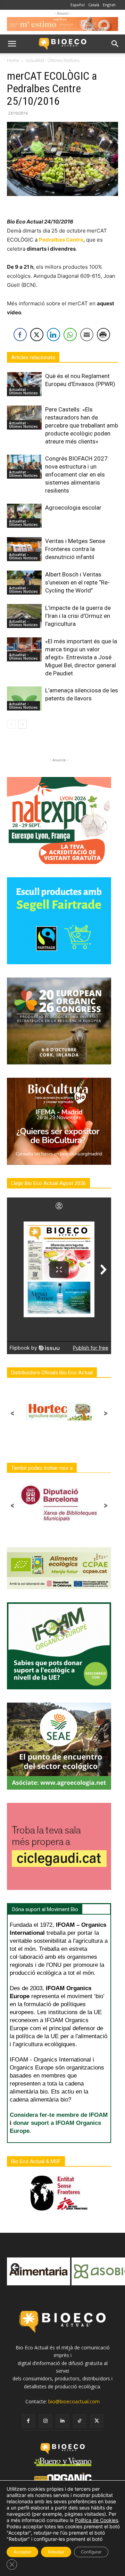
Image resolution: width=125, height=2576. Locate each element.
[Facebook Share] (20, 335)
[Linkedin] (62, 2421)
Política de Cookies (97, 2520)
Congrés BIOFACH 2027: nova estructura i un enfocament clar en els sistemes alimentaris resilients (77, 474)
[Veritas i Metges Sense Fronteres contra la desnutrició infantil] (24, 549)
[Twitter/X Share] (37, 335)
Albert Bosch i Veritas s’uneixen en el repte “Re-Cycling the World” (77, 582)
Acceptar (22, 2552)
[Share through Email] (87, 335)
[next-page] (22, 724)
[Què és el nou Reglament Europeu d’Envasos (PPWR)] (24, 384)
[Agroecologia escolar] (24, 516)
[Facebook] (28, 2421)
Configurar (91, 2552)
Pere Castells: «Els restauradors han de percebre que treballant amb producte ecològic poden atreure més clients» (82, 425)
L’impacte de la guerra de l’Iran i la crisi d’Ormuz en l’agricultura (78, 616)
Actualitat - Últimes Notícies (53, 60)
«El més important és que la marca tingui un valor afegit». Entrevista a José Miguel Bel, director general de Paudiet (81, 657)
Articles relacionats (33, 358)
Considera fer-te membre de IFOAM (59, 2115)
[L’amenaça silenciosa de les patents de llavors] (24, 698)
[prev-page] (11, 724)
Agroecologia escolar (73, 508)
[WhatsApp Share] (70, 335)
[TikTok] (80, 2421)
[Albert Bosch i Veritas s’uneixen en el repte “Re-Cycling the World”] (24, 583)
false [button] (16, 2268)
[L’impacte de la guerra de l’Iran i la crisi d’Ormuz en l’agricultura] (24, 616)
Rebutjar (56, 2552)
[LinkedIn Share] (53, 335)
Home (13, 60)
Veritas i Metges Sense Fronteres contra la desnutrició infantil (75, 549)
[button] (12, 44)
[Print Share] (103, 335)
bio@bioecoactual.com (74, 2401)
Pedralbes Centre (61, 240)
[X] (97, 2421)
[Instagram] (45, 2421)
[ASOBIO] (40, 2271)
